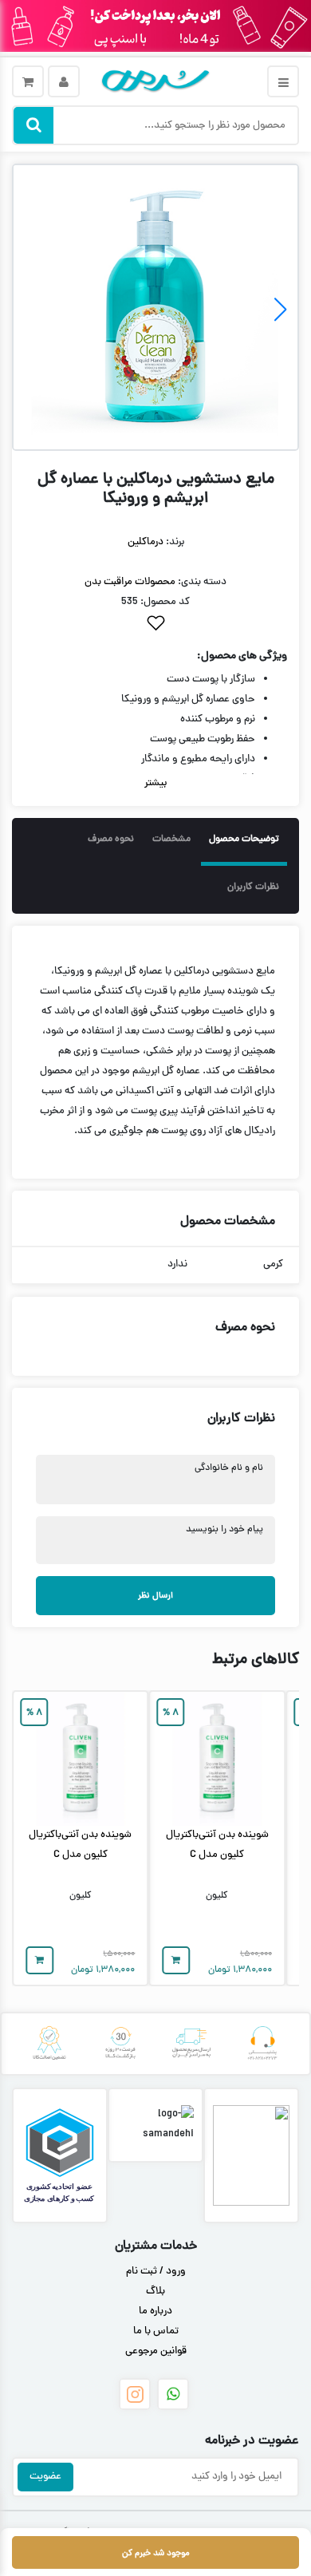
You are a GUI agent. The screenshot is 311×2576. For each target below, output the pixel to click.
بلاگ (155, 2292)
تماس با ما (156, 2332)
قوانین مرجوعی (156, 2352)
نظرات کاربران (253, 887)
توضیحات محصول (244, 840)
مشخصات (171, 840)
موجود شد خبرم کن (156, 2553)
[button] (280, 310)
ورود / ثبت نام (156, 2272)
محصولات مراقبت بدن (130, 583)
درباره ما (155, 2312)
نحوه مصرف (111, 840)
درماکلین (146, 543)
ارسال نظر (155, 1596)
